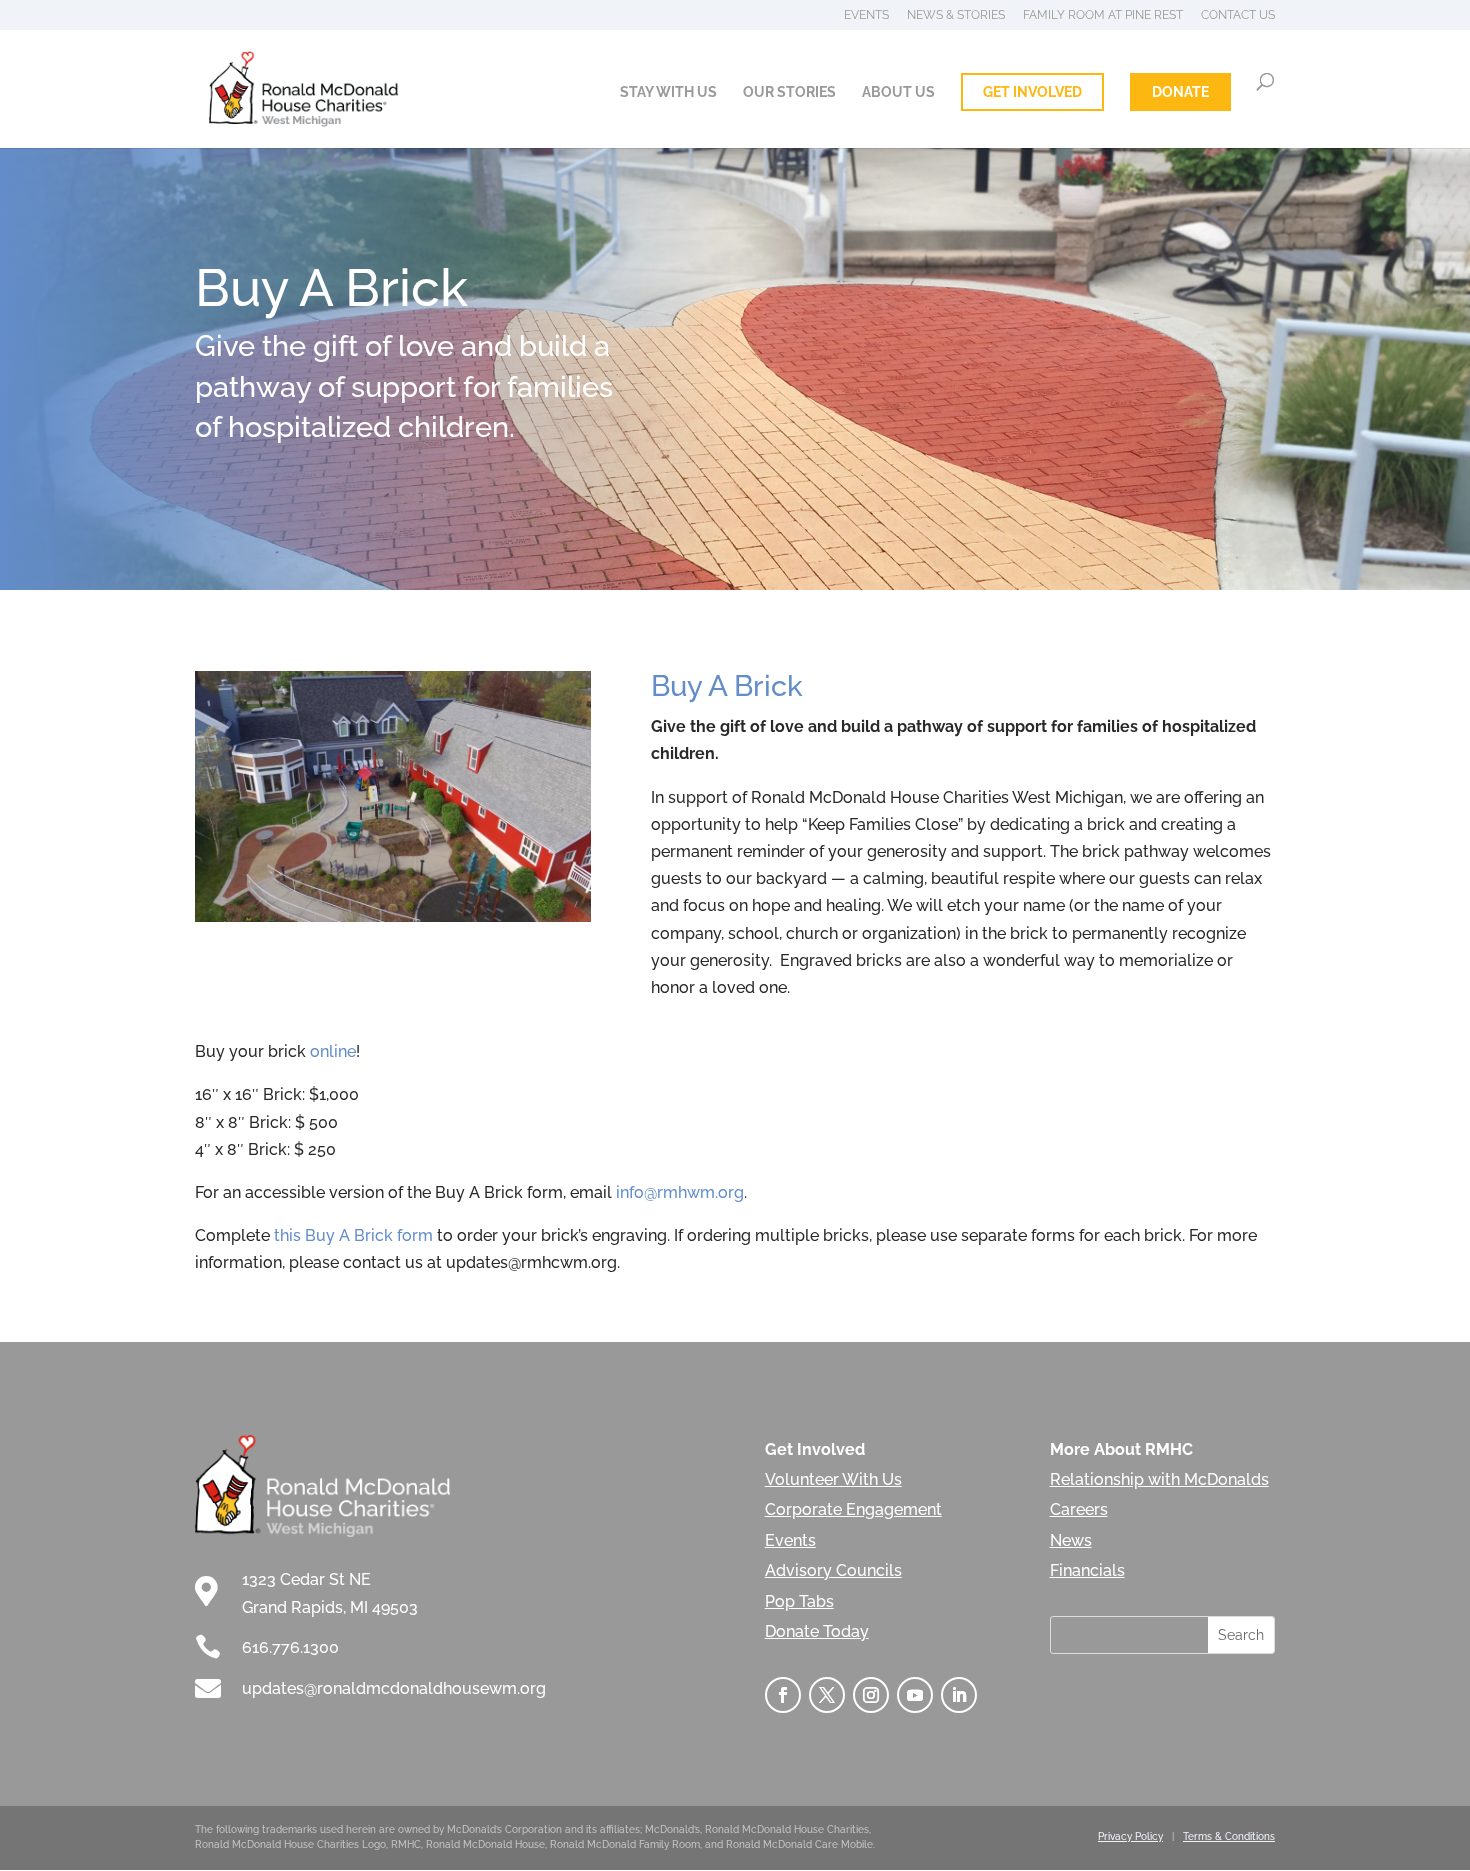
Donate (1180, 92)
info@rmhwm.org (680, 1192)
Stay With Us (668, 92)
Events (866, 15)
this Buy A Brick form (353, 1235)
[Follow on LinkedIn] (959, 1695)
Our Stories (789, 92)
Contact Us (1238, 15)
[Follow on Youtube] (915, 1695)
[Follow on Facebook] (783, 1695)
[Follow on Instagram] (871, 1695)
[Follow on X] (827, 1695)
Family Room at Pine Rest (1103, 15)
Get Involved (1032, 92)
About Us (898, 92)
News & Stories (956, 15)
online (333, 1051)
